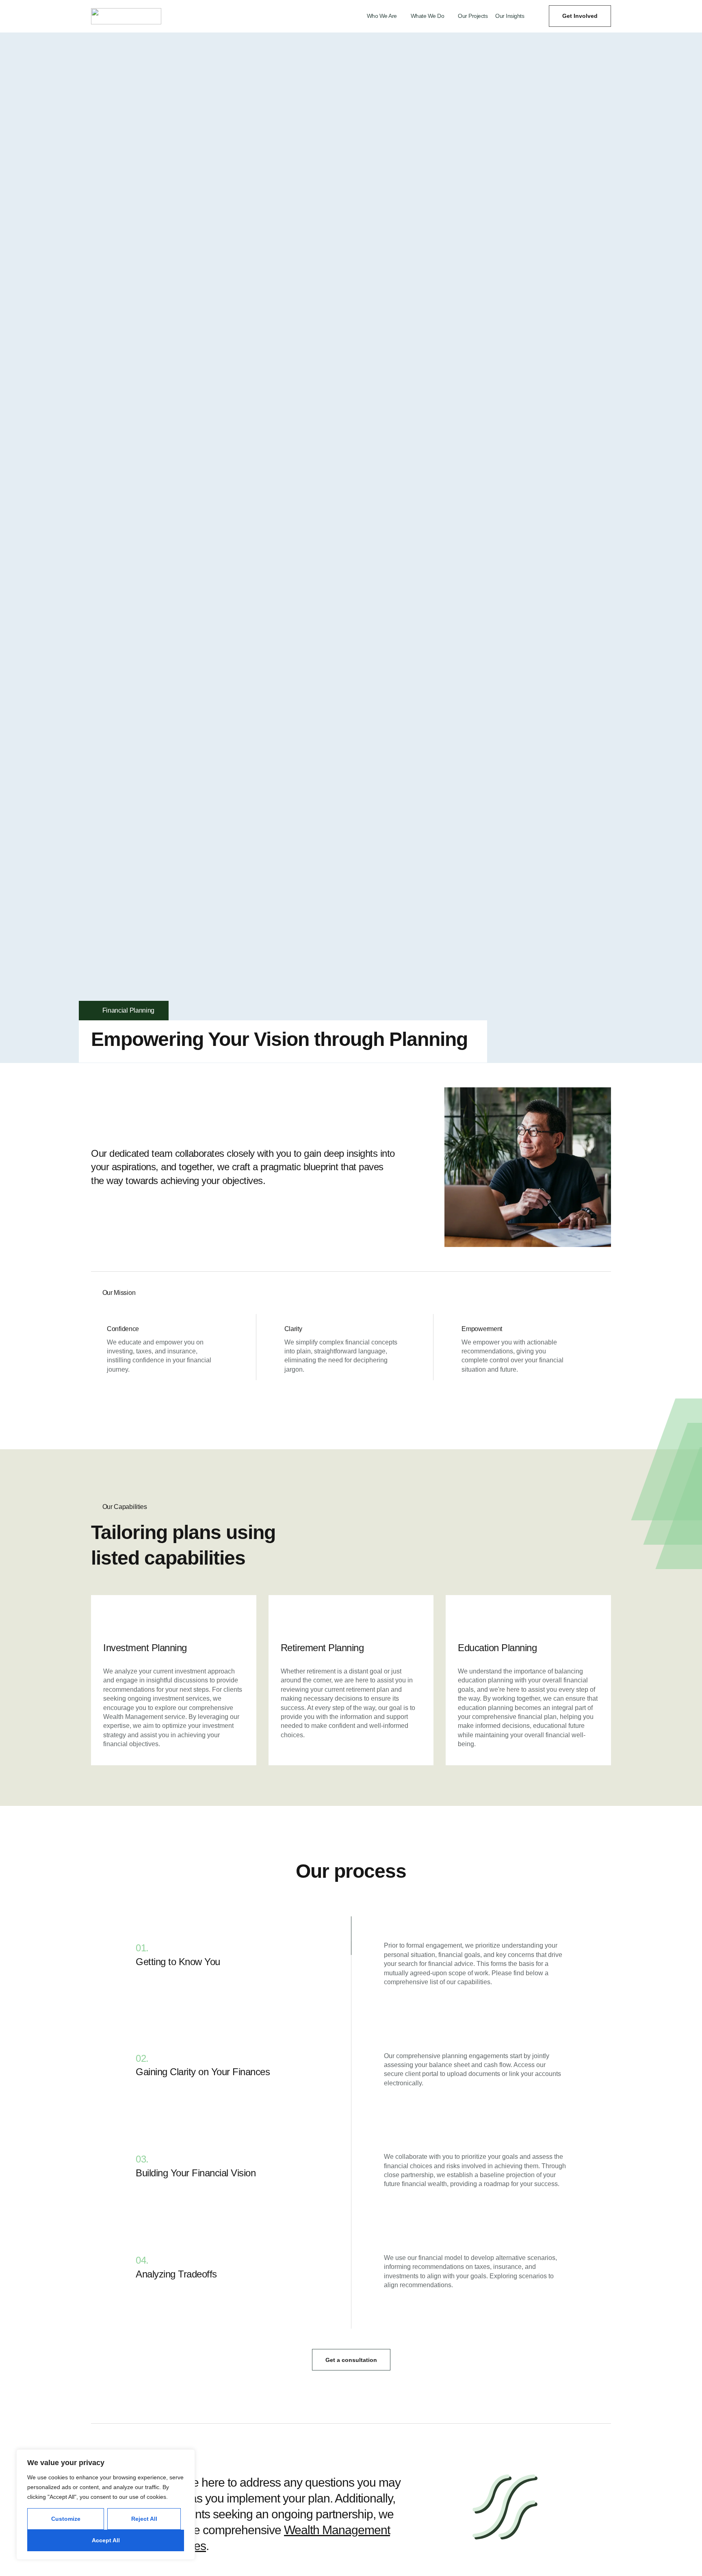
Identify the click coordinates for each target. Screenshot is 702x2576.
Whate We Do (428, 16)
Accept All (106, 2540)
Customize (66, 2519)
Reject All (144, 2519)
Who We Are (382, 16)
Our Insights (510, 16)
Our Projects (473, 16)
